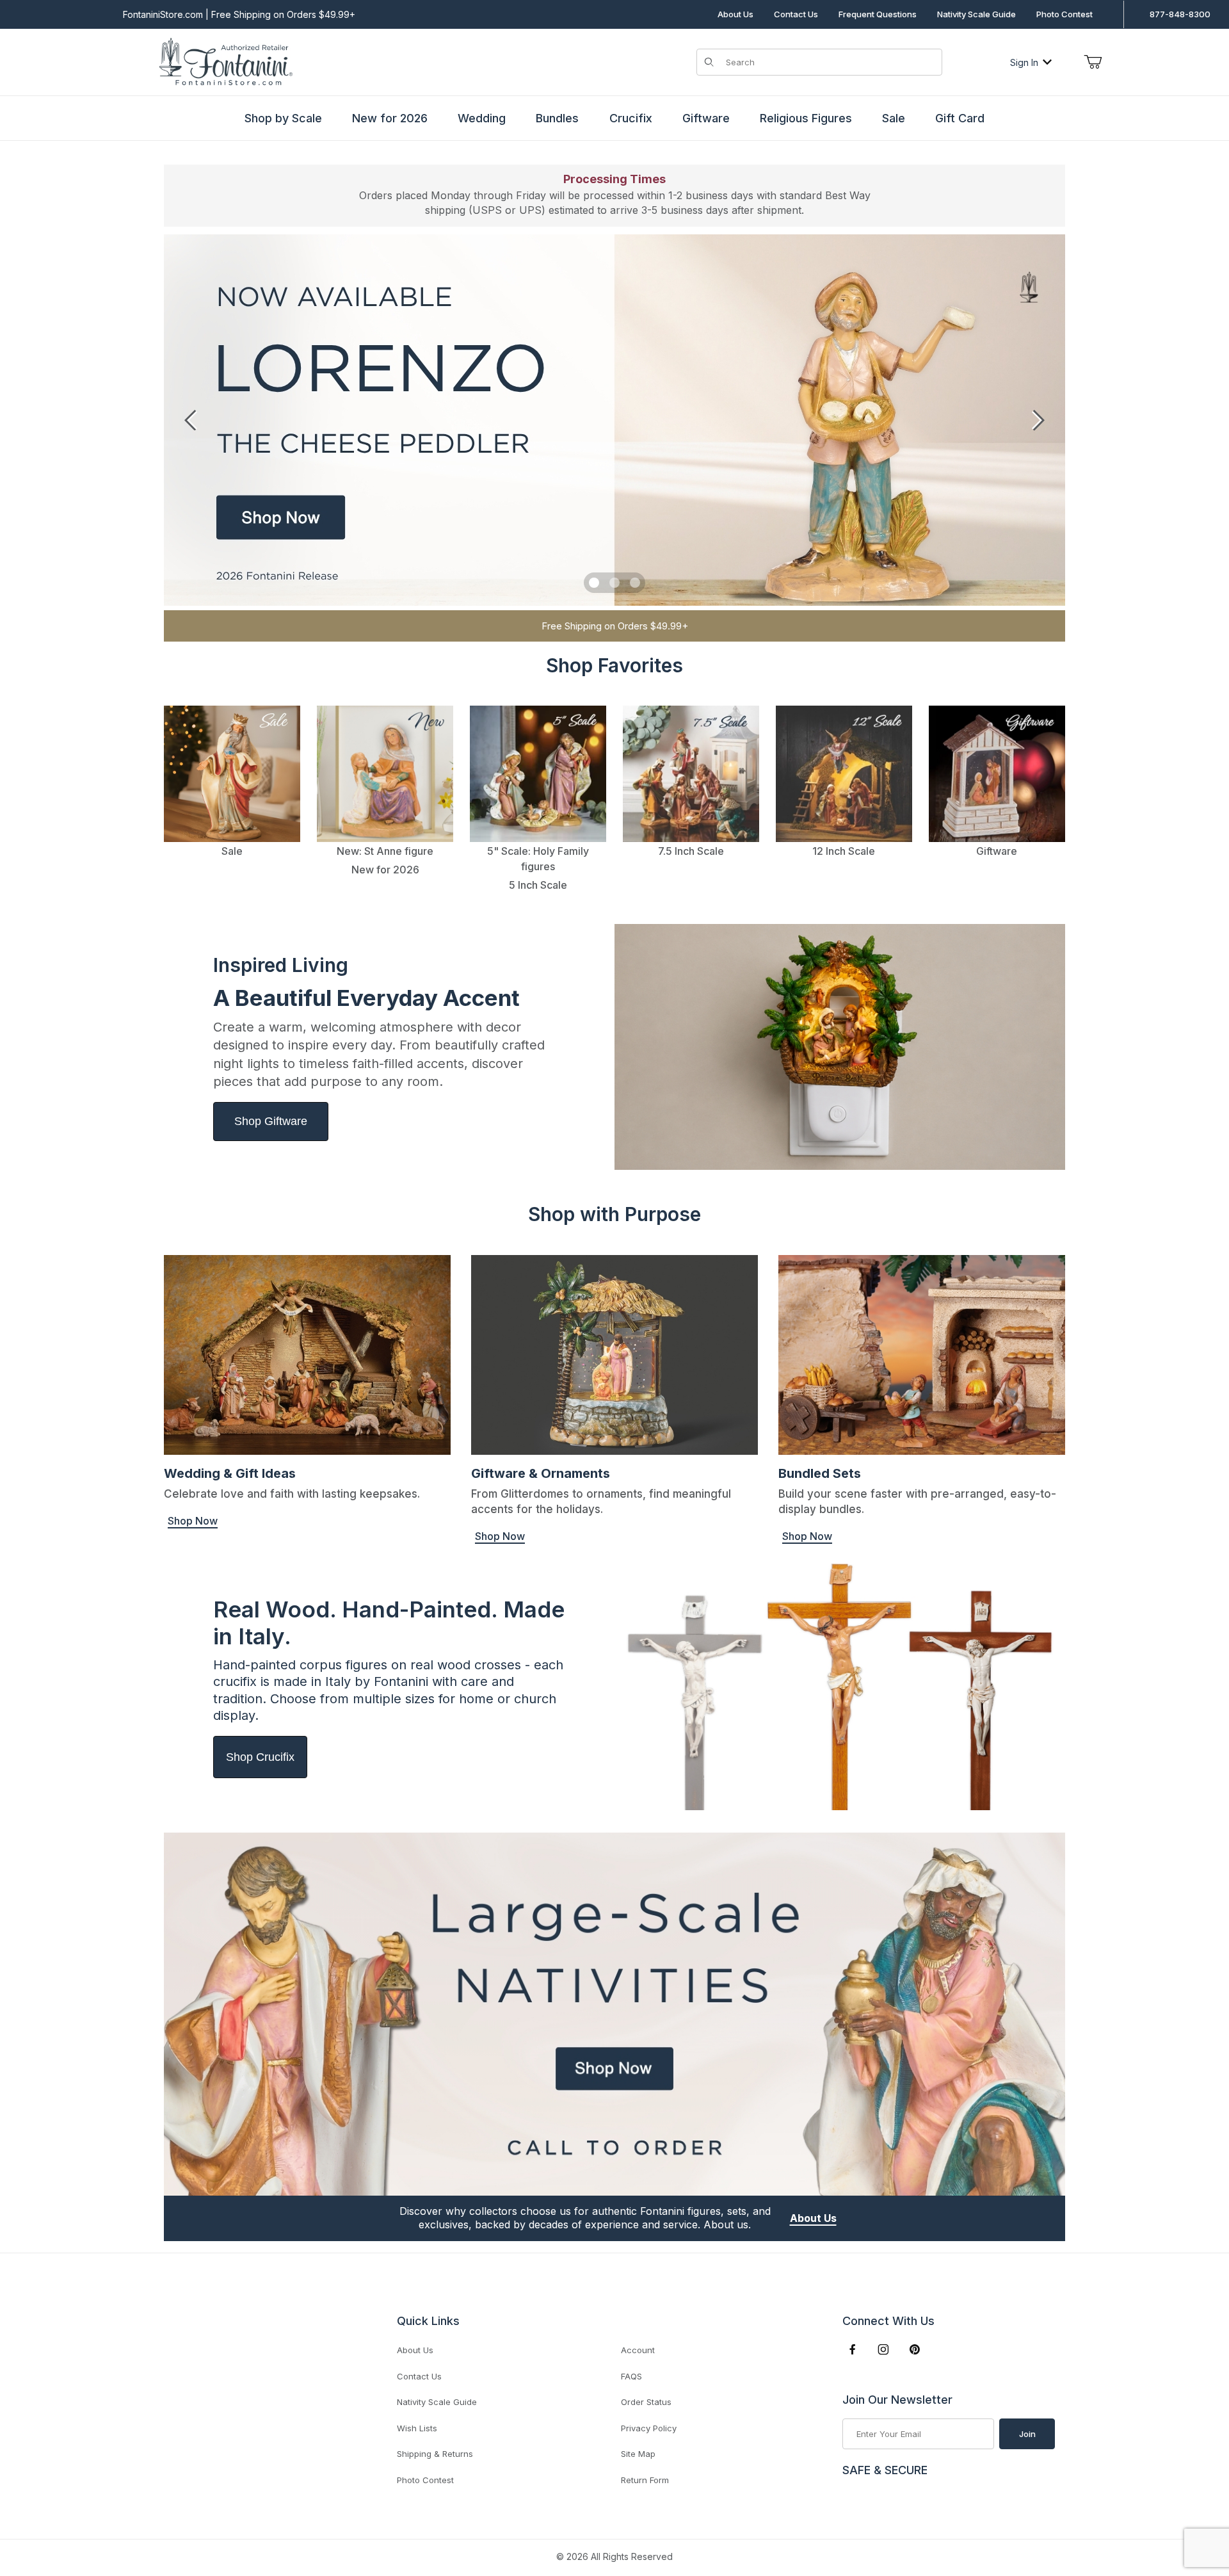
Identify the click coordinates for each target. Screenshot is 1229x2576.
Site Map (638, 2454)
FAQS (631, 2376)
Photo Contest (1064, 14)
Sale (894, 118)
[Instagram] (883, 2349)
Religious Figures (806, 118)
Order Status (646, 2402)
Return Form (645, 2480)
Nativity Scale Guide (976, 14)
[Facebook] (853, 2349)
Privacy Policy (649, 2428)
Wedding (482, 118)
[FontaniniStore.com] (224, 61)
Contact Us (796, 14)
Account (638, 2350)
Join (1027, 2434)
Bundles (557, 118)
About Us (735, 14)
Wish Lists (417, 2428)
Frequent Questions (878, 14)
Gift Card (960, 118)
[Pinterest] (914, 2349)
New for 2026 (390, 118)
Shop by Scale (283, 118)
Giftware (706, 118)
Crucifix (631, 118)
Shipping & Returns (435, 2454)
